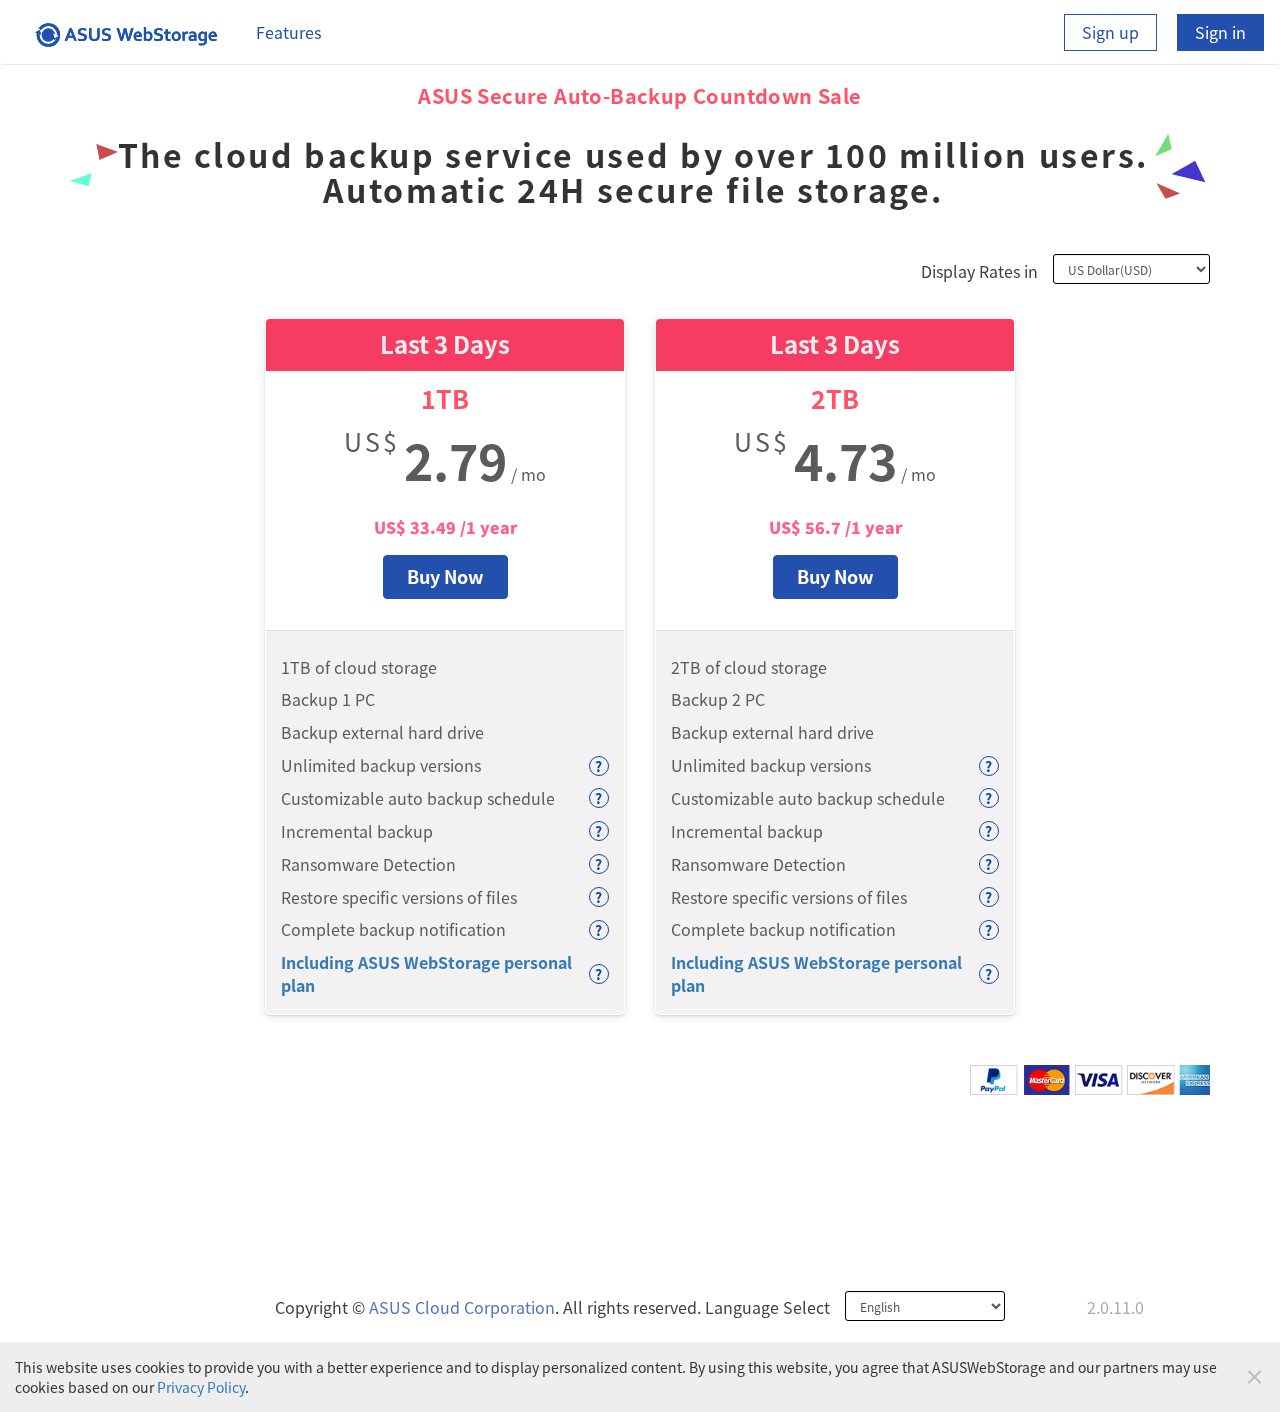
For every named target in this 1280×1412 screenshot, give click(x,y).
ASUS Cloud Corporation (462, 1307)
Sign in (1220, 32)
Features (288, 32)
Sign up (1110, 32)
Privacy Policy (201, 1387)
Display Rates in (979, 271)
